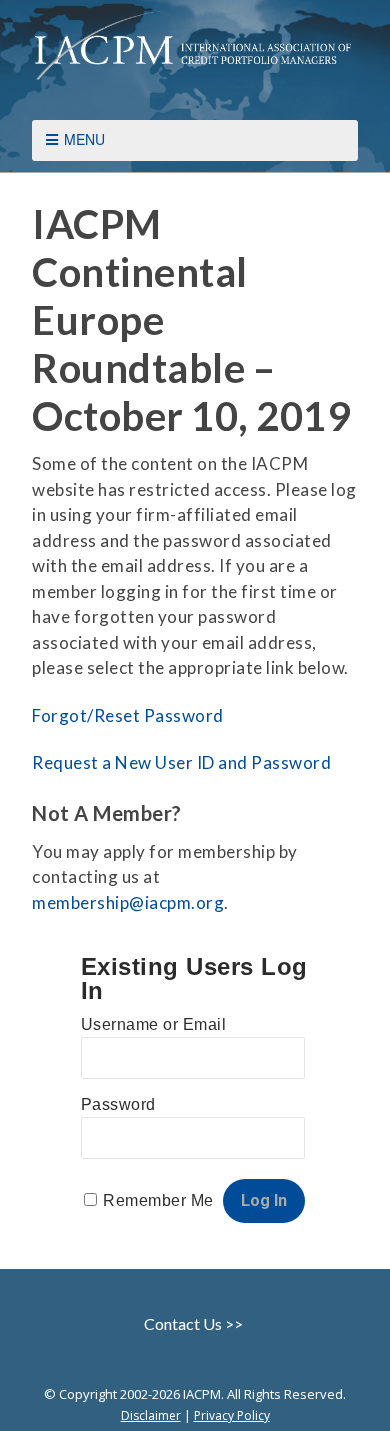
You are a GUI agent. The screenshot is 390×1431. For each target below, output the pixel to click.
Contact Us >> (195, 1323)
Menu (84, 139)
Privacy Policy (232, 1415)
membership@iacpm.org (128, 902)
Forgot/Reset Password (128, 715)
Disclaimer (151, 1415)
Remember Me (158, 1200)
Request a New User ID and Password (181, 762)
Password (118, 1104)
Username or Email (154, 1024)
